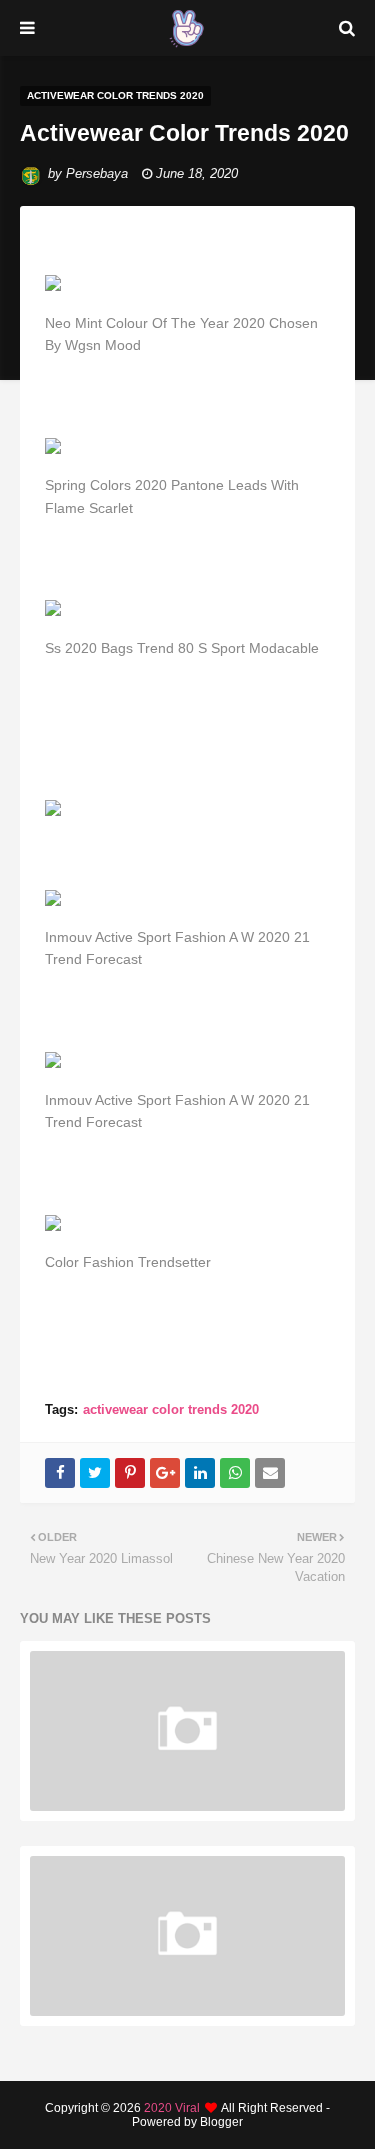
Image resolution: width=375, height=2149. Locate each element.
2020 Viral (172, 2108)
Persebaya (97, 173)
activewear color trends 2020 (171, 1409)
